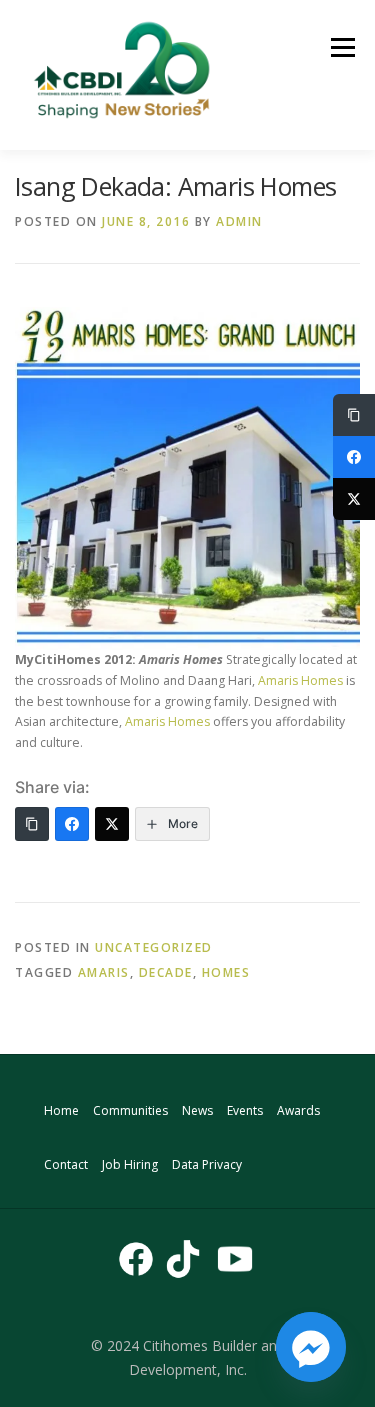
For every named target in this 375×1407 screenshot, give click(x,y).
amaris (104, 972)
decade (166, 972)
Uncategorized (154, 947)
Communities (130, 1110)
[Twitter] (112, 824)
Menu (341, 47)
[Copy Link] (32, 824)
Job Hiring (130, 1164)
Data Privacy (207, 1164)
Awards (298, 1110)
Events (245, 1110)
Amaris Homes (300, 680)
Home (61, 1110)
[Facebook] (72, 824)
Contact (66, 1164)
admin (239, 221)
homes (226, 972)
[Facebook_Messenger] (311, 1347)
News (197, 1110)
